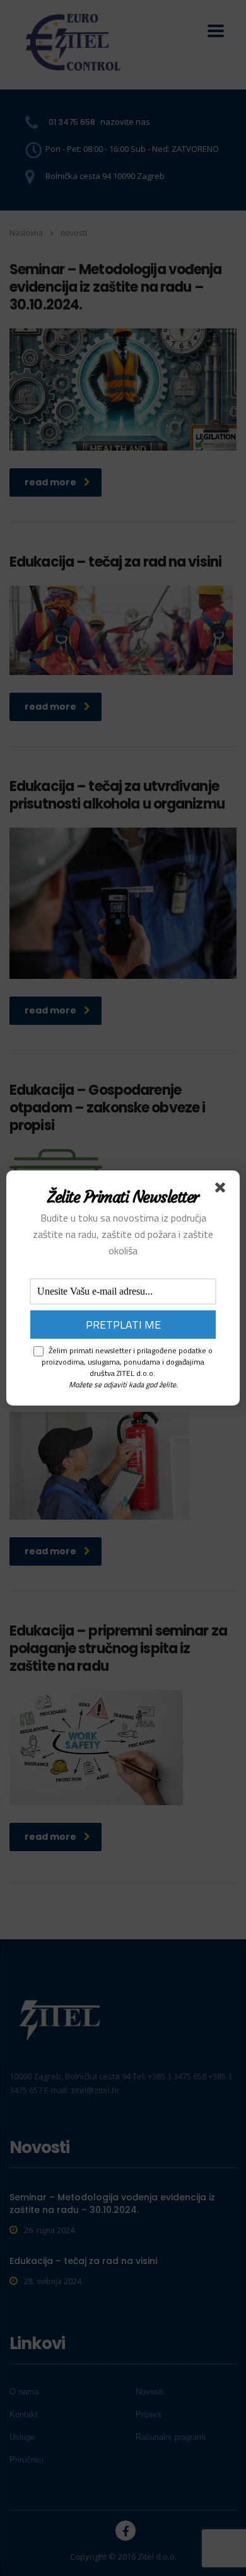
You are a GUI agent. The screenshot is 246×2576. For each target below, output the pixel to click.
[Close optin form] (223, 1190)
